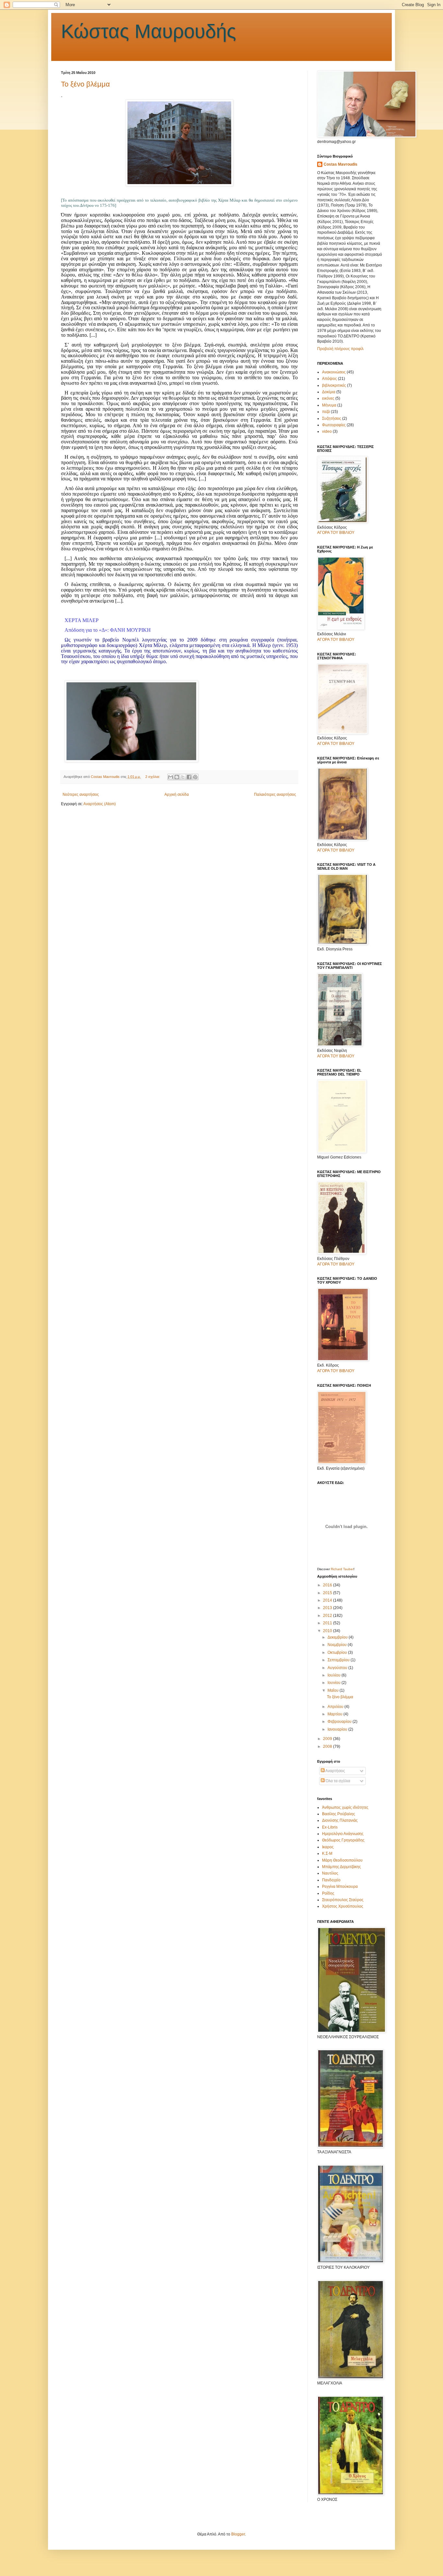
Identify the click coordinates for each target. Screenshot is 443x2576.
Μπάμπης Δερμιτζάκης (341, 1867)
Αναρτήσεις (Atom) (100, 804)
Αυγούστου (338, 1668)
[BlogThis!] (177, 777)
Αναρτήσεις (335, 1771)
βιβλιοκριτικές (334, 385)
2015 (328, 1593)
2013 (328, 1608)
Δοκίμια (329, 392)
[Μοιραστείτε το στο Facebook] (189, 777)
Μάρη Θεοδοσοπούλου (342, 1860)
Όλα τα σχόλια (337, 1781)
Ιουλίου (335, 1675)
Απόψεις (329, 379)
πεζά (326, 412)
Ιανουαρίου (338, 1729)
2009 (328, 1739)
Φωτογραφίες (334, 425)
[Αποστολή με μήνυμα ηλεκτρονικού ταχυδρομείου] (171, 777)
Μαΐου (334, 1690)
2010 (328, 1631)
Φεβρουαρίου (340, 1722)
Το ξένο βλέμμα (85, 84)
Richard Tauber (342, 1569)
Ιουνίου (335, 1683)
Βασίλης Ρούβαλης (339, 1814)
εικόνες (328, 398)
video (327, 431)
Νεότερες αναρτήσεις (81, 794)
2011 (328, 1623)
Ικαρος (328, 1847)
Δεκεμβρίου (338, 1637)
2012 (328, 1616)
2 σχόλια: (153, 777)
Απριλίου (336, 1707)
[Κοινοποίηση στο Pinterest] (195, 777)
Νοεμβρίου (338, 1645)
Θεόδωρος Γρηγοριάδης (343, 1840)
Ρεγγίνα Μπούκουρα (340, 1887)
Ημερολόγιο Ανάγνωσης (343, 1834)
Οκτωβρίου (338, 1653)
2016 (328, 1585)
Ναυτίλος (330, 1873)
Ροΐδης (328, 1893)
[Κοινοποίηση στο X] (183, 777)
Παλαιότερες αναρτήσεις (275, 794)
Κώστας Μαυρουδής (149, 31)
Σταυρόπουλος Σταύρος (343, 1900)
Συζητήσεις (332, 418)
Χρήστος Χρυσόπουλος (343, 1906)
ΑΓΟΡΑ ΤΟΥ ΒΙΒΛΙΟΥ (336, 533)
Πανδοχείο (331, 1880)
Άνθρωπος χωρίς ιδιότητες (345, 1807)
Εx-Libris (330, 1827)
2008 (328, 1747)
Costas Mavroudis (341, 164)
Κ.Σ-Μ (327, 1853)
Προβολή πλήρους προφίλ (340, 349)
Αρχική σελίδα (177, 794)
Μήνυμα (329, 405)
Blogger (238, 2534)
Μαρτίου (335, 1714)
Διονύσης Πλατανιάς (340, 1820)
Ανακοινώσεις (334, 372)
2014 (328, 1600)
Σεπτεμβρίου (339, 1660)
